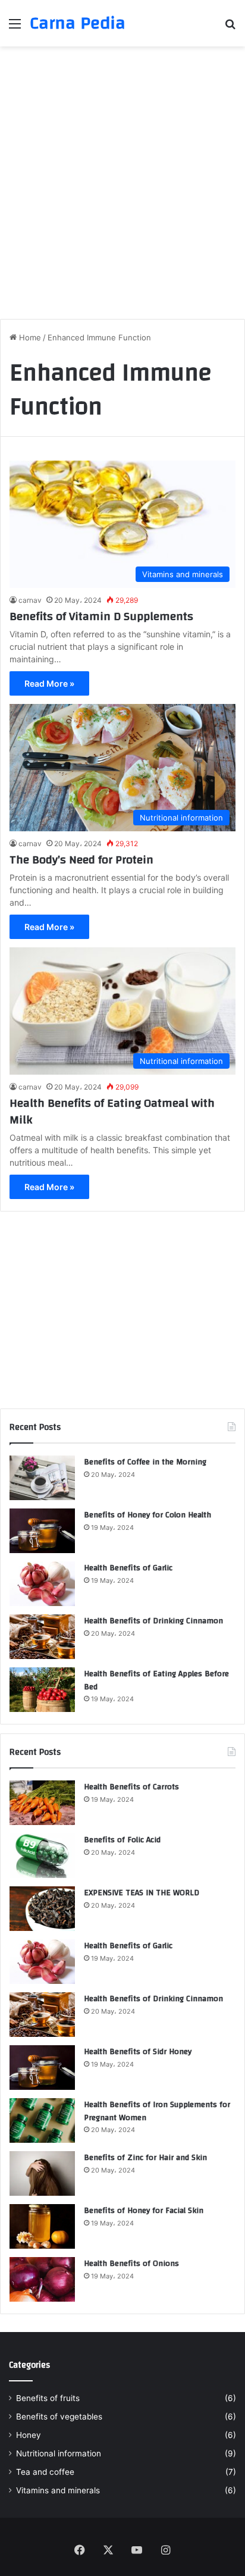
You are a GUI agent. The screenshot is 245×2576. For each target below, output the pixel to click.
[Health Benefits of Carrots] (42, 1803)
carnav (30, 600)
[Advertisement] (122, 181)
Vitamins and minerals (58, 2490)
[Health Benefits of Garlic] (42, 1584)
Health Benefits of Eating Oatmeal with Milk (112, 1111)
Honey (29, 2435)
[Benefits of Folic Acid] (42, 1856)
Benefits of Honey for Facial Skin (144, 2211)
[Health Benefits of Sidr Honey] (42, 2068)
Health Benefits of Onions (131, 2264)
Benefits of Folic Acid (122, 1840)
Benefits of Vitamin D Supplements (101, 616)
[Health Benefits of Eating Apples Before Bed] (42, 1690)
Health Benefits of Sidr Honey (138, 2052)
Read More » (49, 683)
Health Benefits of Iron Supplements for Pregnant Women (157, 2111)
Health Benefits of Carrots (131, 1787)
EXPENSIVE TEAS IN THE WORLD (142, 1893)
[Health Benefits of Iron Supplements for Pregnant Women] (42, 2120)
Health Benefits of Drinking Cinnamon (153, 1621)
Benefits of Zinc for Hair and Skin (145, 2158)
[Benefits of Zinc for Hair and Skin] (42, 2173)
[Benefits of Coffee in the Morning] (42, 1478)
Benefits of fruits (48, 2398)
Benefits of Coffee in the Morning (145, 1462)
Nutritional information (59, 2453)
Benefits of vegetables (59, 2417)
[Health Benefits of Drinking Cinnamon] (42, 1637)
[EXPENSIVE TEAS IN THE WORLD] (42, 1909)
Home (29, 337)
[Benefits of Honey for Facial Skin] (42, 2226)
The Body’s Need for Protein (81, 860)
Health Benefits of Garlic (128, 1568)
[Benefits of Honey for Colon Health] (42, 1531)
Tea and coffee (45, 2472)
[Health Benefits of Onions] (42, 2279)
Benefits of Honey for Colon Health (147, 1515)
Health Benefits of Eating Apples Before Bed (156, 1680)
